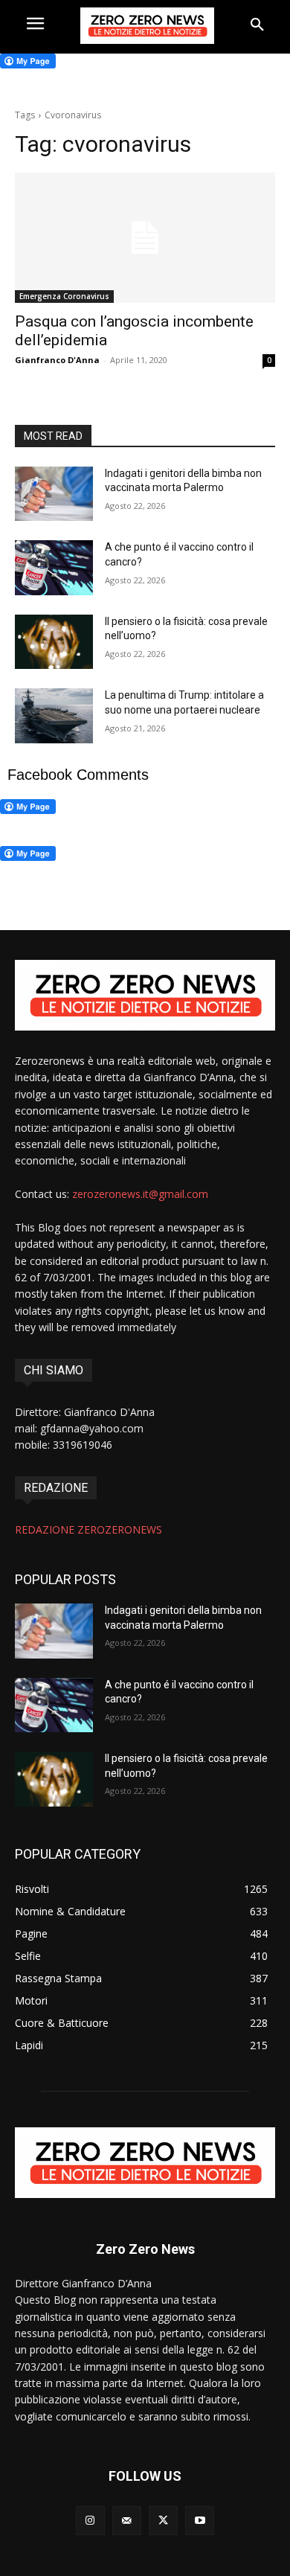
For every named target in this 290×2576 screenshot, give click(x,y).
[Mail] (127, 2521)
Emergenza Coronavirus (64, 296)
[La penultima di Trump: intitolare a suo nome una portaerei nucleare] (54, 716)
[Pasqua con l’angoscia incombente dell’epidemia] (145, 238)
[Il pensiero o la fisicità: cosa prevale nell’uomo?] (54, 642)
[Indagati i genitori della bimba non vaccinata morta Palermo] (54, 494)
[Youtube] (200, 2521)
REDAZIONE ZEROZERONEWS (88, 1529)
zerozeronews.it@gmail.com (140, 1194)
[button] (257, 25)
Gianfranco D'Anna (57, 360)
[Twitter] (163, 2521)
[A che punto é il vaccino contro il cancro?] (54, 568)
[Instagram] (90, 2521)
